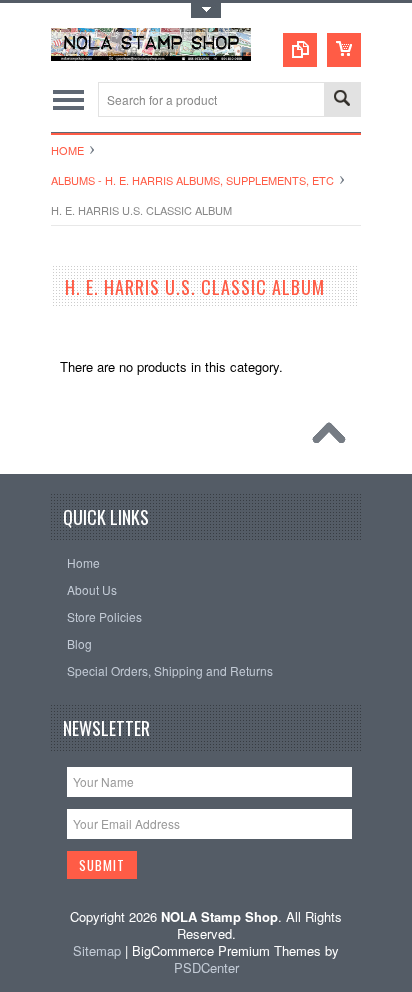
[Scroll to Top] (334, 438)
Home (67, 150)
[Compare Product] (300, 50)
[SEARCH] (342, 100)
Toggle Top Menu (206, 10)
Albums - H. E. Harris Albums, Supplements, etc (192, 180)
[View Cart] (344, 50)
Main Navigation (68, 99)
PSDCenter (206, 967)
